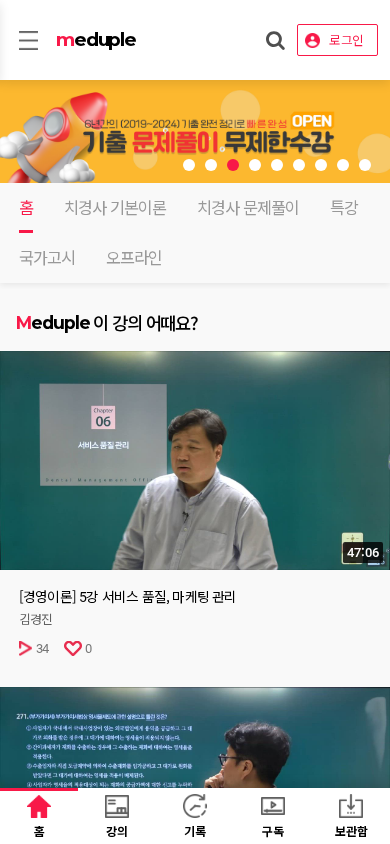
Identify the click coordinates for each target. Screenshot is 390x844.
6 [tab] (299, 165)
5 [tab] (277, 165)
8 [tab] (343, 165)
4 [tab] (255, 165)
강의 (117, 830)
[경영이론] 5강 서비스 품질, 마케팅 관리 (128, 596)
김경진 (36, 619)
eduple (96, 39)
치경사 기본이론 (115, 208)
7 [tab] (321, 165)
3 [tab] (233, 165)
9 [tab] (365, 165)
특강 (344, 208)
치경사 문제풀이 (248, 208)
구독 (273, 830)
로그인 (346, 39)
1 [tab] (189, 165)
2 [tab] (211, 165)
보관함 (351, 830)
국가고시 (47, 258)
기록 (195, 830)
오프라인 (134, 258)
